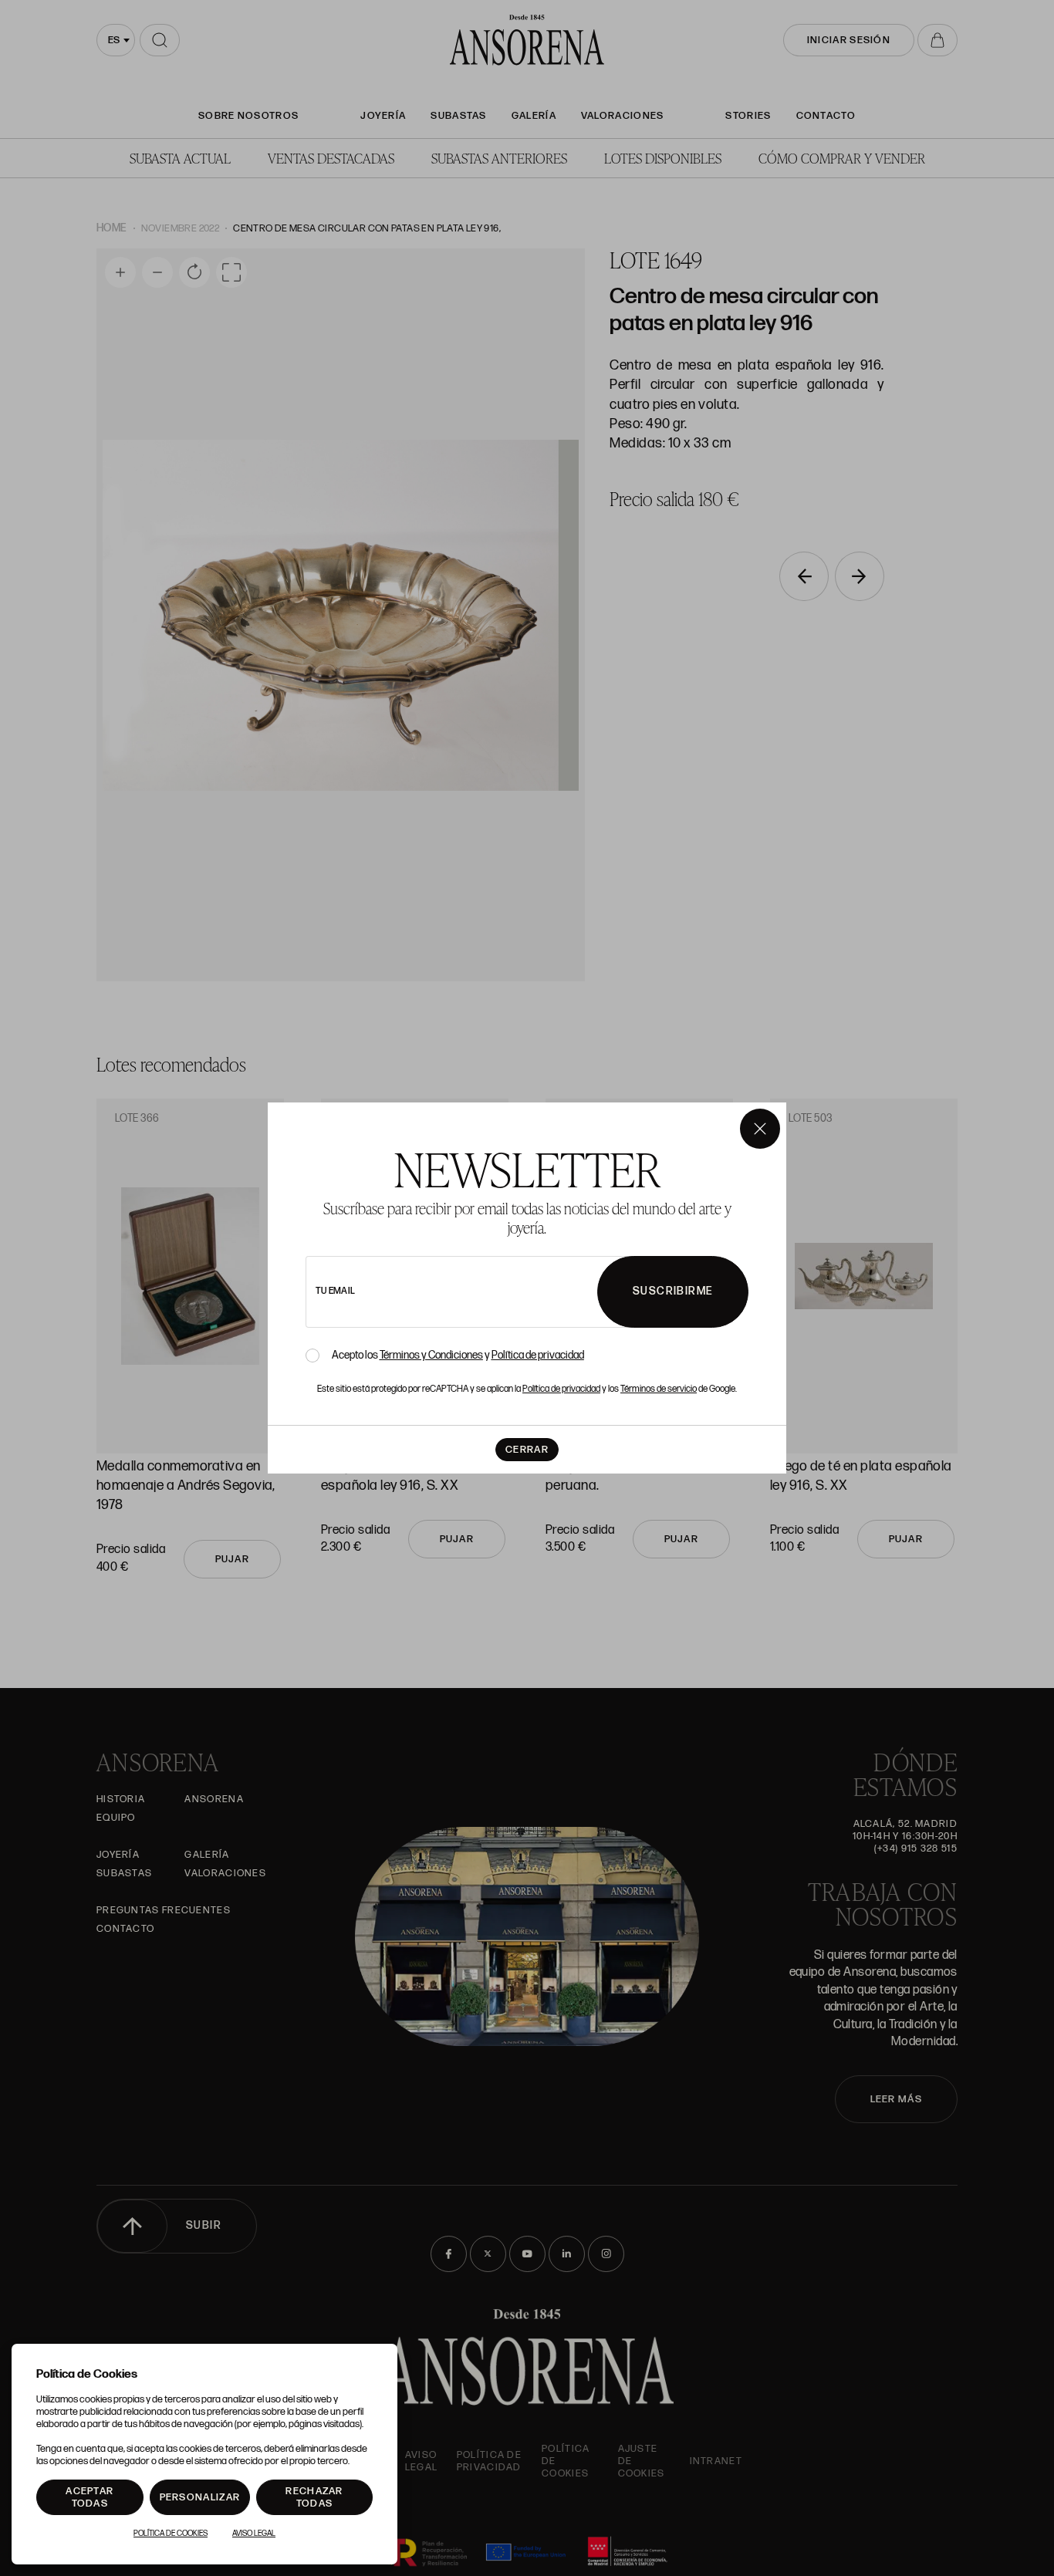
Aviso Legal (254, 2534)
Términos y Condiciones (431, 1355)
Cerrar (527, 1450)
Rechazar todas (314, 2497)
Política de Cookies (171, 2534)
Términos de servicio (659, 1389)
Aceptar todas (90, 2497)
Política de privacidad (538, 1355)
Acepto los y (458, 1356)
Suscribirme (673, 1291)
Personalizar (200, 2497)
